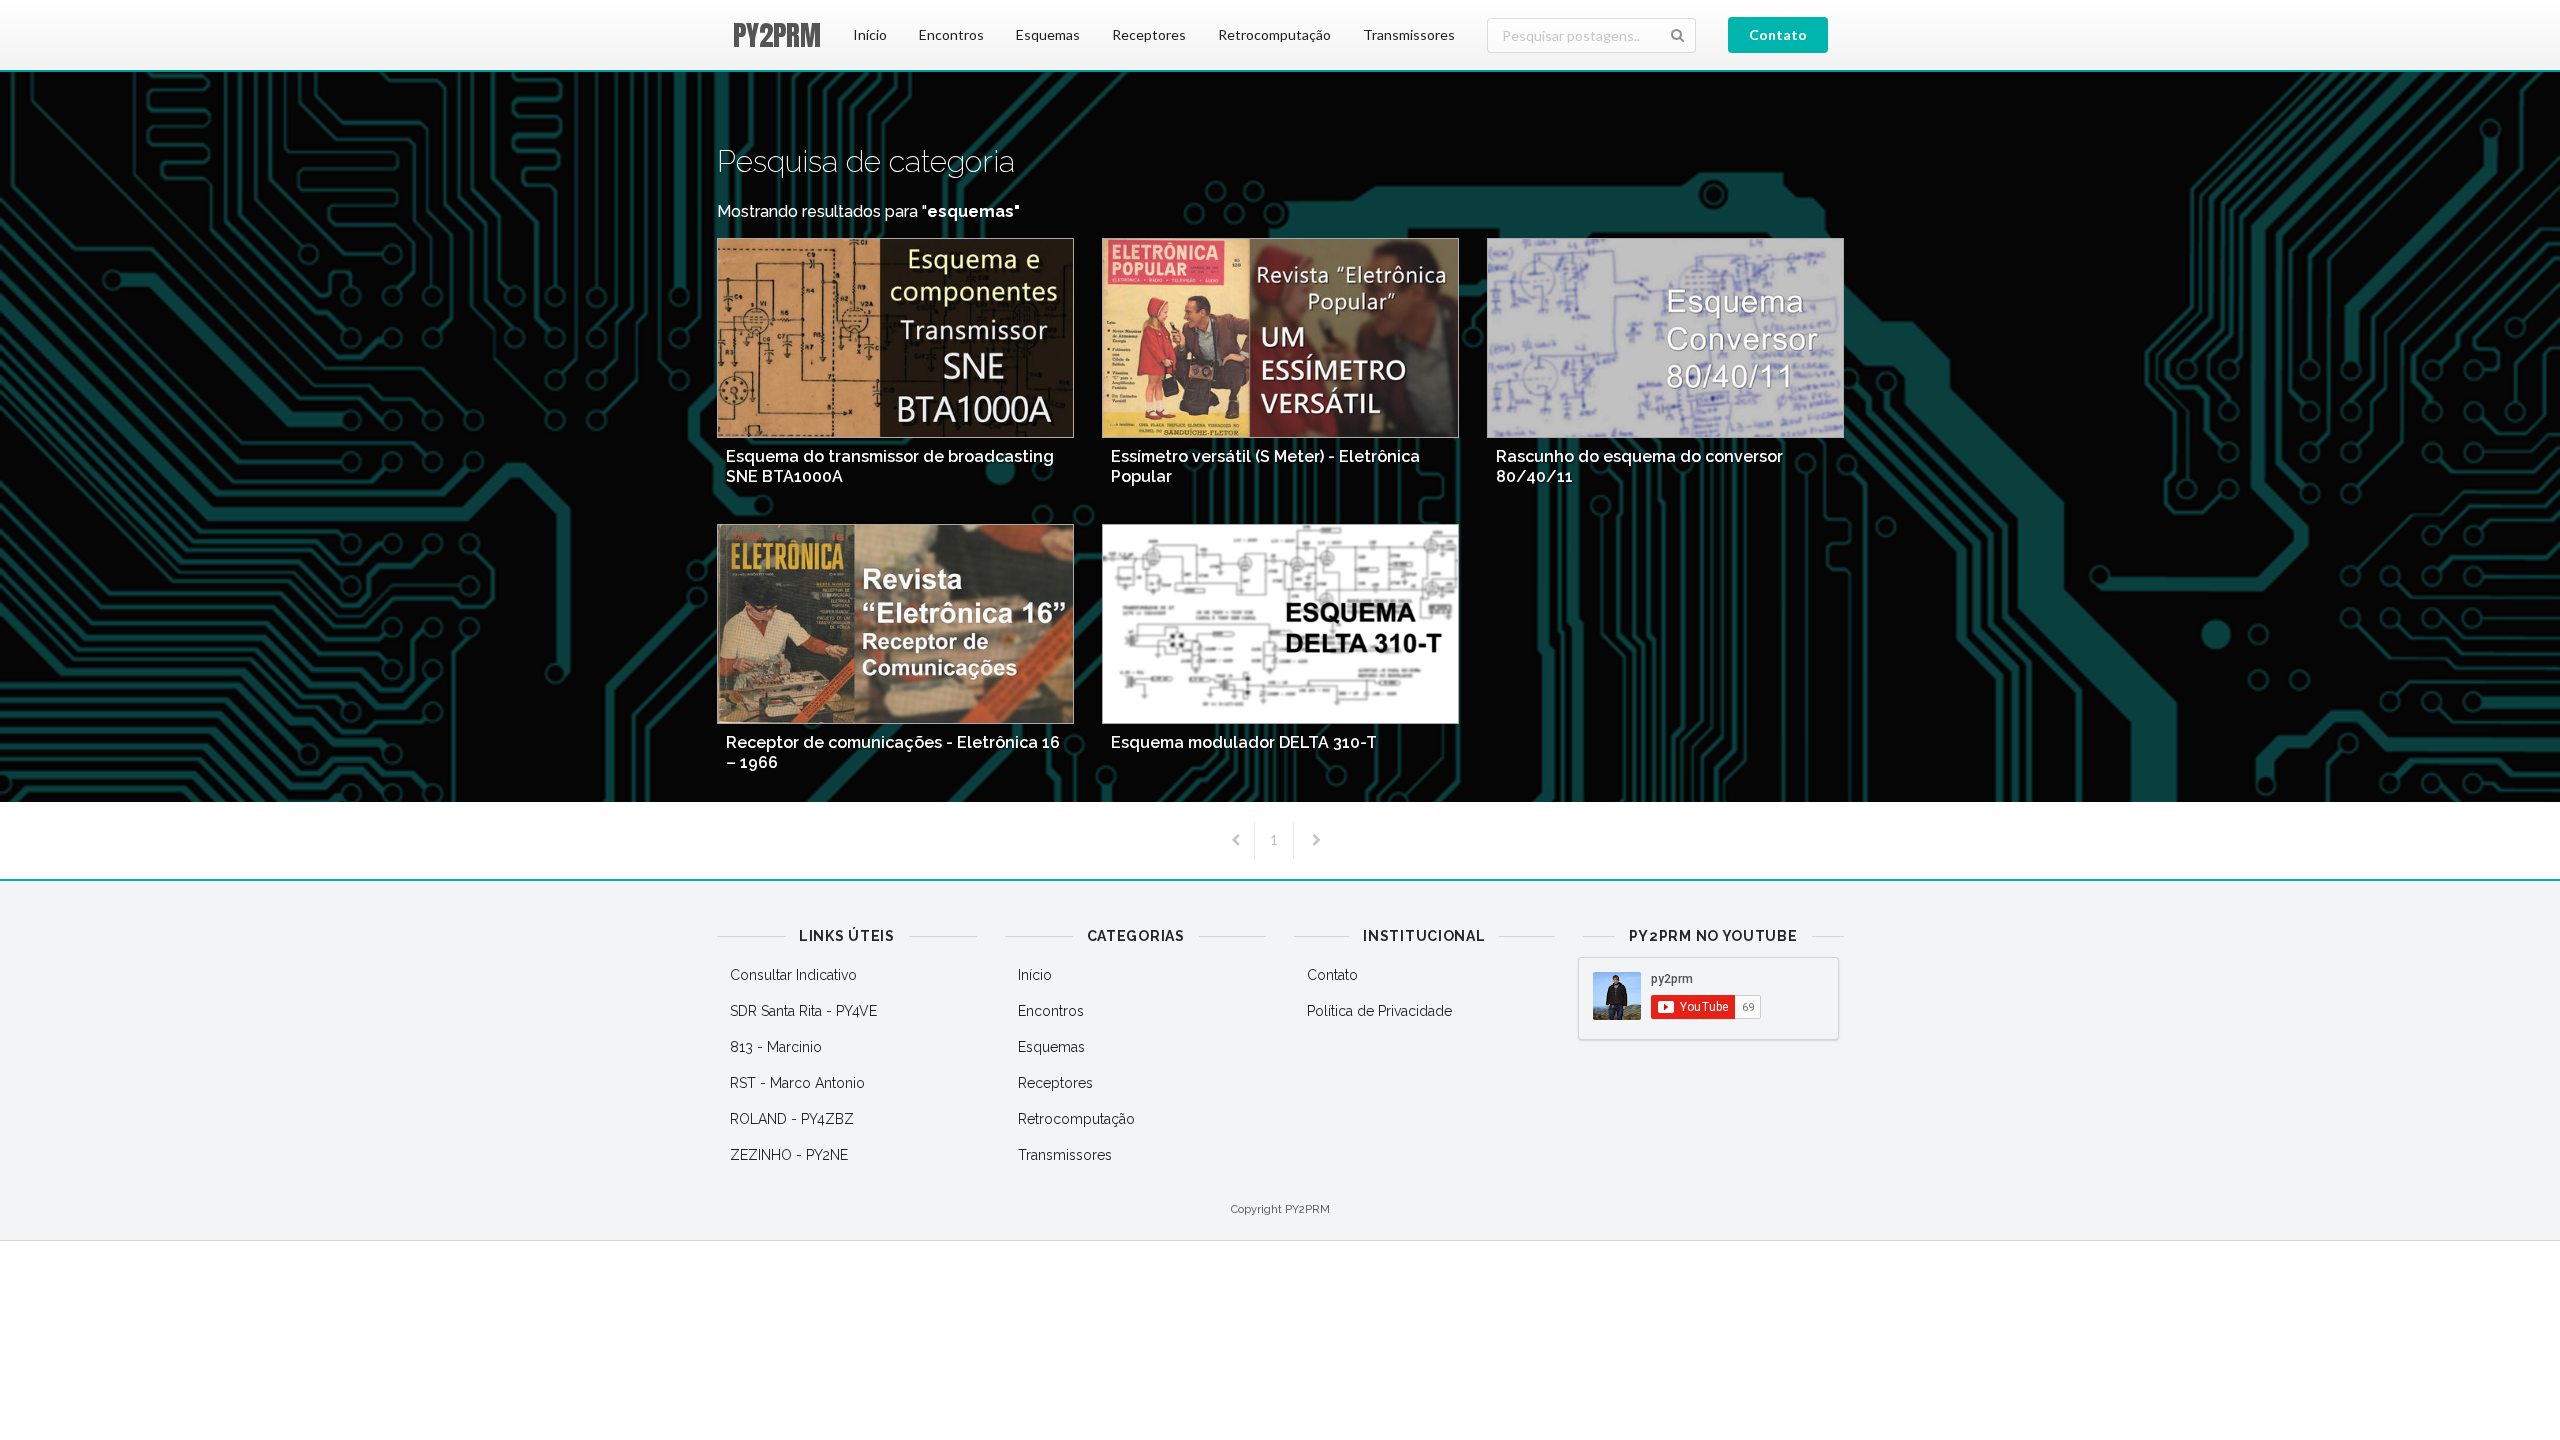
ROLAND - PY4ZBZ (792, 1119)
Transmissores (1409, 34)
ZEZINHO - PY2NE (789, 1155)
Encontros (951, 34)
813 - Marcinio (776, 1047)
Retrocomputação (1274, 34)
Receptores (1149, 34)
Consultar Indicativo (793, 975)
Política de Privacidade (1379, 1011)
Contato (1778, 34)
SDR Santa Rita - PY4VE (803, 1011)
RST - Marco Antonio (797, 1083)
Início (870, 34)
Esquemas (1048, 34)
